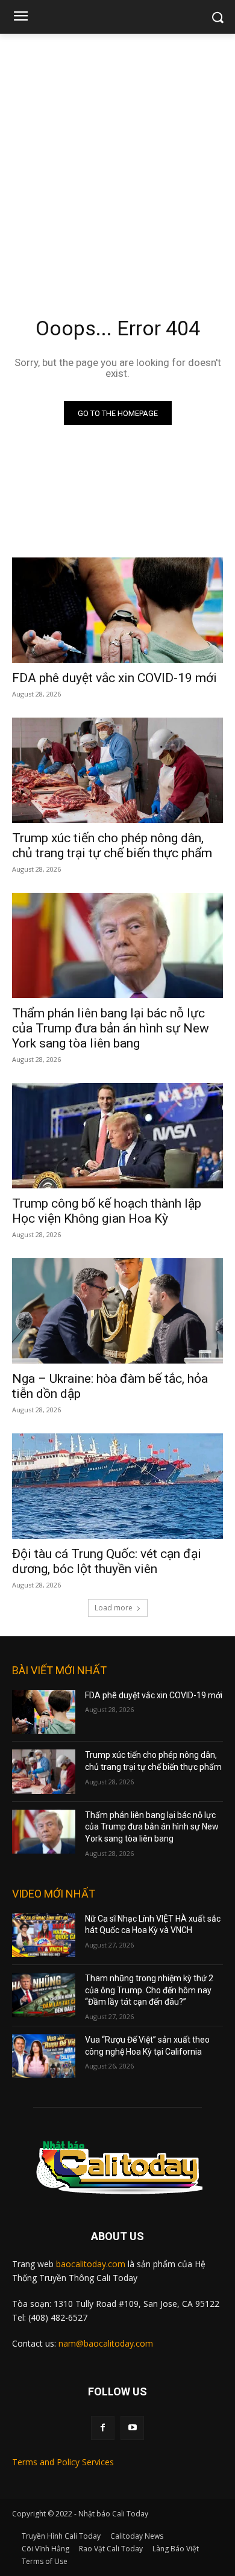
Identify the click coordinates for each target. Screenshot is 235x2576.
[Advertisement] (117, 157)
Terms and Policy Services (63, 2462)
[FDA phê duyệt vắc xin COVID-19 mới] (117, 610)
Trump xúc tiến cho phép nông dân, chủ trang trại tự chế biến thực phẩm (112, 846)
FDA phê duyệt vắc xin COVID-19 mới (114, 678)
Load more (114, 1608)
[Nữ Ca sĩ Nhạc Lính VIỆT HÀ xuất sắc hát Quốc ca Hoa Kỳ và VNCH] (44, 1935)
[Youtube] (132, 2428)
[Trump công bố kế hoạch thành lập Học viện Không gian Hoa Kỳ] (117, 1136)
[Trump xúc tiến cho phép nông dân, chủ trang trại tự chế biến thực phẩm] (117, 770)
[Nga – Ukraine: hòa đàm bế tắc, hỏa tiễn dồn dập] (117, 1311)
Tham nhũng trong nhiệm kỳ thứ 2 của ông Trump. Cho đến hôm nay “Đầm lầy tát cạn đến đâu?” (149, 1990)
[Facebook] (103, 2428)
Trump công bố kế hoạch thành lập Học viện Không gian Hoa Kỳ (107, 1211)
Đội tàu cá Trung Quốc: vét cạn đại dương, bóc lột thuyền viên (107, 1561)
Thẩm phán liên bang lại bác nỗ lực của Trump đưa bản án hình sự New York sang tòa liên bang (111, 1028)
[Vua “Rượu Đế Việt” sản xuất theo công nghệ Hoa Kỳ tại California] (44, 2056)
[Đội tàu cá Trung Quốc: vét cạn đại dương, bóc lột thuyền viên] (117, 1486)
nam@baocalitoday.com (106, 2343)
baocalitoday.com (91, 2264)
